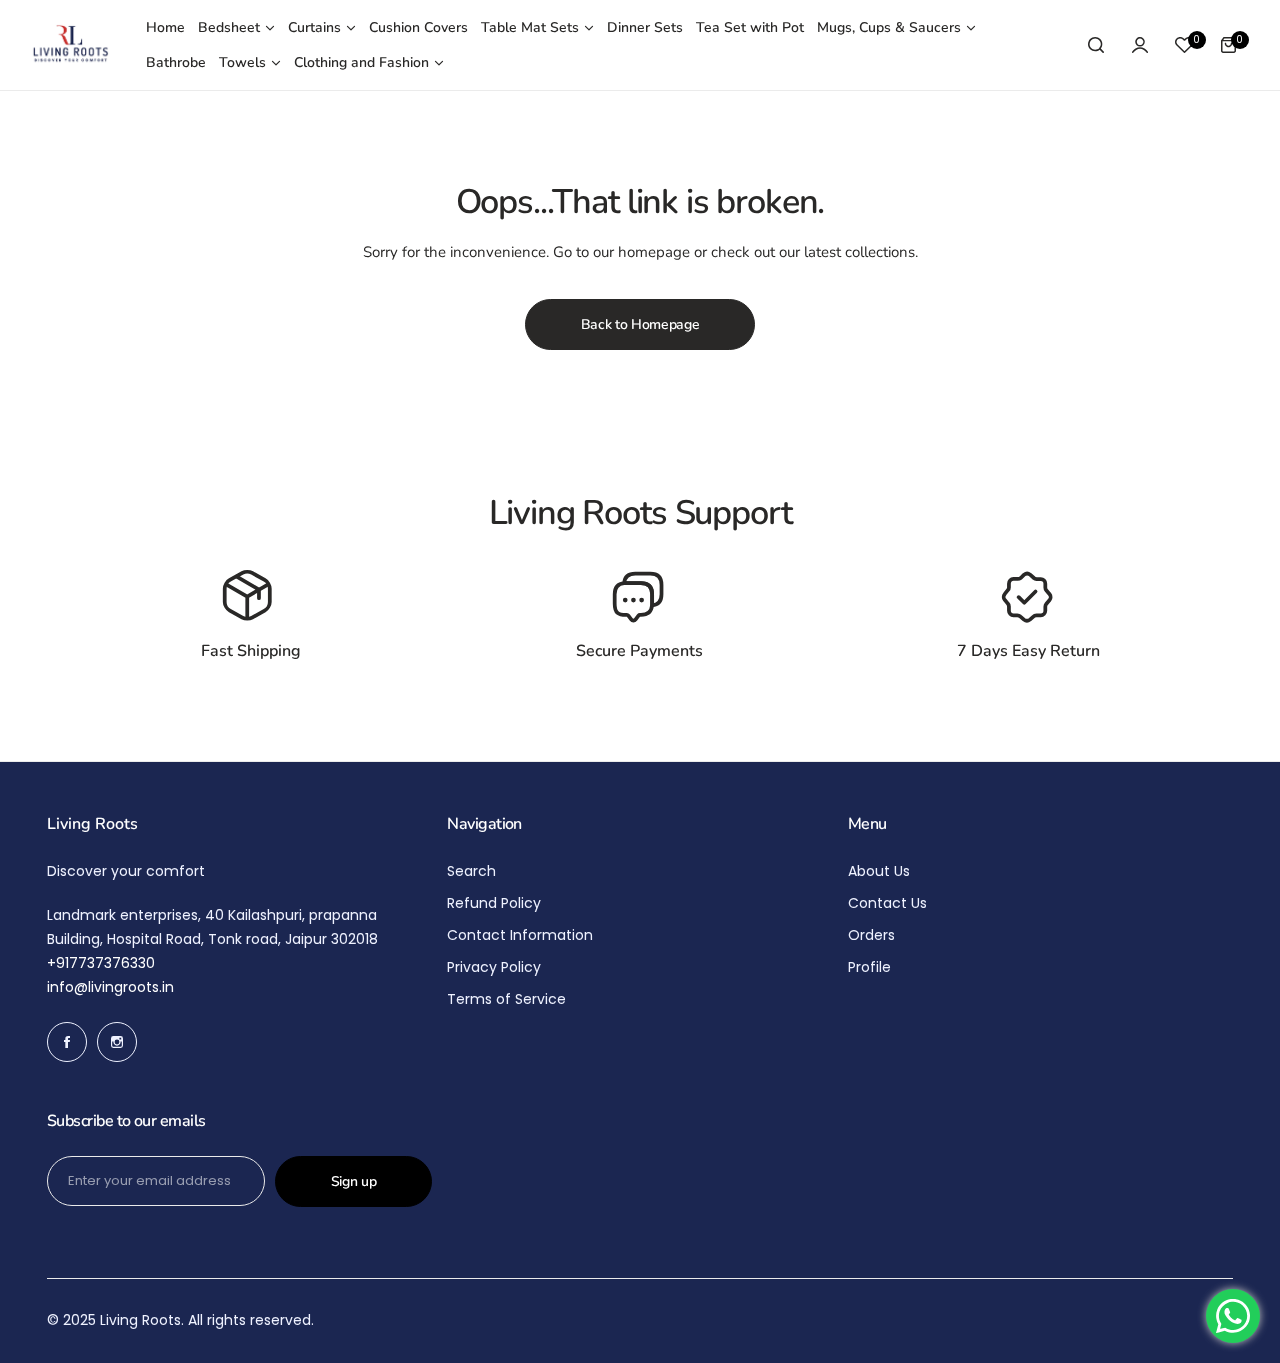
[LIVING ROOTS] (70, 45)
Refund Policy (494, 903)
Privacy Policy (494, 967)
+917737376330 (101, 963)
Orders (871, 935)
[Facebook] (67, 1042)
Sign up (354, 1181)
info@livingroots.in (110, 987)
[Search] (1096, 45)
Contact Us (887, 903)
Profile (869, 967)
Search (471, 871)
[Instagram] (117, 1042)
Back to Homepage (640, 324)
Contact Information (520, 935)
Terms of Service (506, 999)
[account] (1140, 45)
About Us (879, 871)
